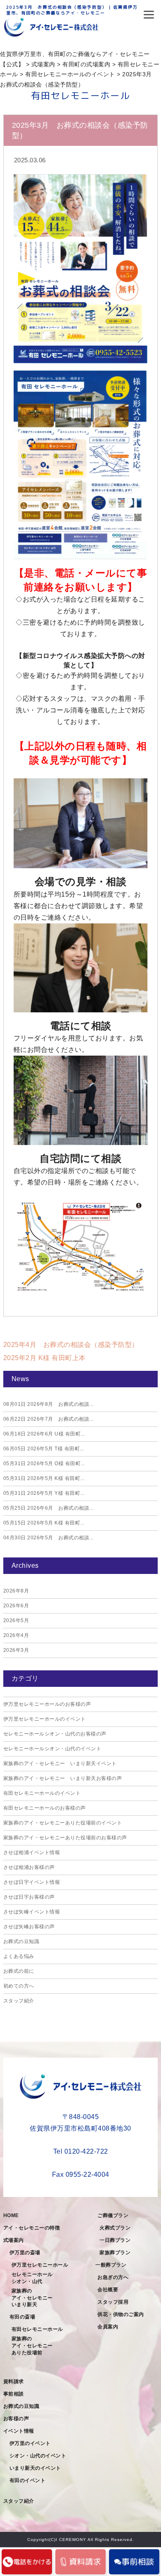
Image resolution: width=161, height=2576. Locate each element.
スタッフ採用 (113, 2302)
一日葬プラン (115, 2240)
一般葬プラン (111, 2265)
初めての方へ (19, 1986)
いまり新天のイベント (35, 2468)
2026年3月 (16, 1650)
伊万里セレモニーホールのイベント (45, 1719)
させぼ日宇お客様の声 (29, 1897)
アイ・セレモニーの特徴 (32, 2228)
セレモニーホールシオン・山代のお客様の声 (55, 1734)
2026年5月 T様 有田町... (44, 1449)
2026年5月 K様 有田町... (44, 1478)
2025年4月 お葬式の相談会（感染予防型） (71, 1345)
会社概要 (108, 2290)
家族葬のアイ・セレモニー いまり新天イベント (60, 1763)
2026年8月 (16, 1591)
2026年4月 (16, 1635)
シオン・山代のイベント (38, 2456)
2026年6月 (16, 1606)
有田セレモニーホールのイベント (42, 1793)
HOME (11, 2215)
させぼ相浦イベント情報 (32, 1852)
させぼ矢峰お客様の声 (29, 1927)
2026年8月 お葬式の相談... (49, 1404)
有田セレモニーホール (37, 2329)
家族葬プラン (115, 2253)
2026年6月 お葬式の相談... (49, 1508)
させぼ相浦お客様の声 (29, 1867)
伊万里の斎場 (25, 2253)
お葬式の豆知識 (21, 1941)
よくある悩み (19, 1956)
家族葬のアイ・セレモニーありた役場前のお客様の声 (65, 1838)
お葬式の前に (19, 1971)
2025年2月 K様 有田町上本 (45, 1358)
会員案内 (108, 2327)
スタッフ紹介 (19, 2001)
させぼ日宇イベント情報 (32, 1882)
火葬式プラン (115, 2228)
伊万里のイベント (30, 2443)
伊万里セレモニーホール (40, 2265)
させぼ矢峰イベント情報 (32, 1912)
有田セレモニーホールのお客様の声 (45, 1808)
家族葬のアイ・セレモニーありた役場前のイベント (63, 1823)
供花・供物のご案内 (121, 2314)
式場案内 (14, 2240)
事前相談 (14, 2394)
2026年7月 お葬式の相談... (49, 1419)
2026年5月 (16, 1621)
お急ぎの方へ (113, 2277)
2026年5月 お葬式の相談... (49, 1538)
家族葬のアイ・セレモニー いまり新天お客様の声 (63, 1778)
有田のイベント (28, 2480)
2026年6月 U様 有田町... (44, 1434)
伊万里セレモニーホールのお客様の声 (47, 1704)
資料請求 (14, 2382)
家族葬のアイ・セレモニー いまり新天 (35, 2298)
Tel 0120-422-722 (81, 2151)
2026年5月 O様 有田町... (44, 1464)
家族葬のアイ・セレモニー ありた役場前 (35, 2346)
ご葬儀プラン (113, 2215)
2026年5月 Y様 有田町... (44, 1493)
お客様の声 (16, 2419)
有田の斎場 (22, 2317)
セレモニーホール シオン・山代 (35, 2278)
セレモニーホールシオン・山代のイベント (52, 1749)
